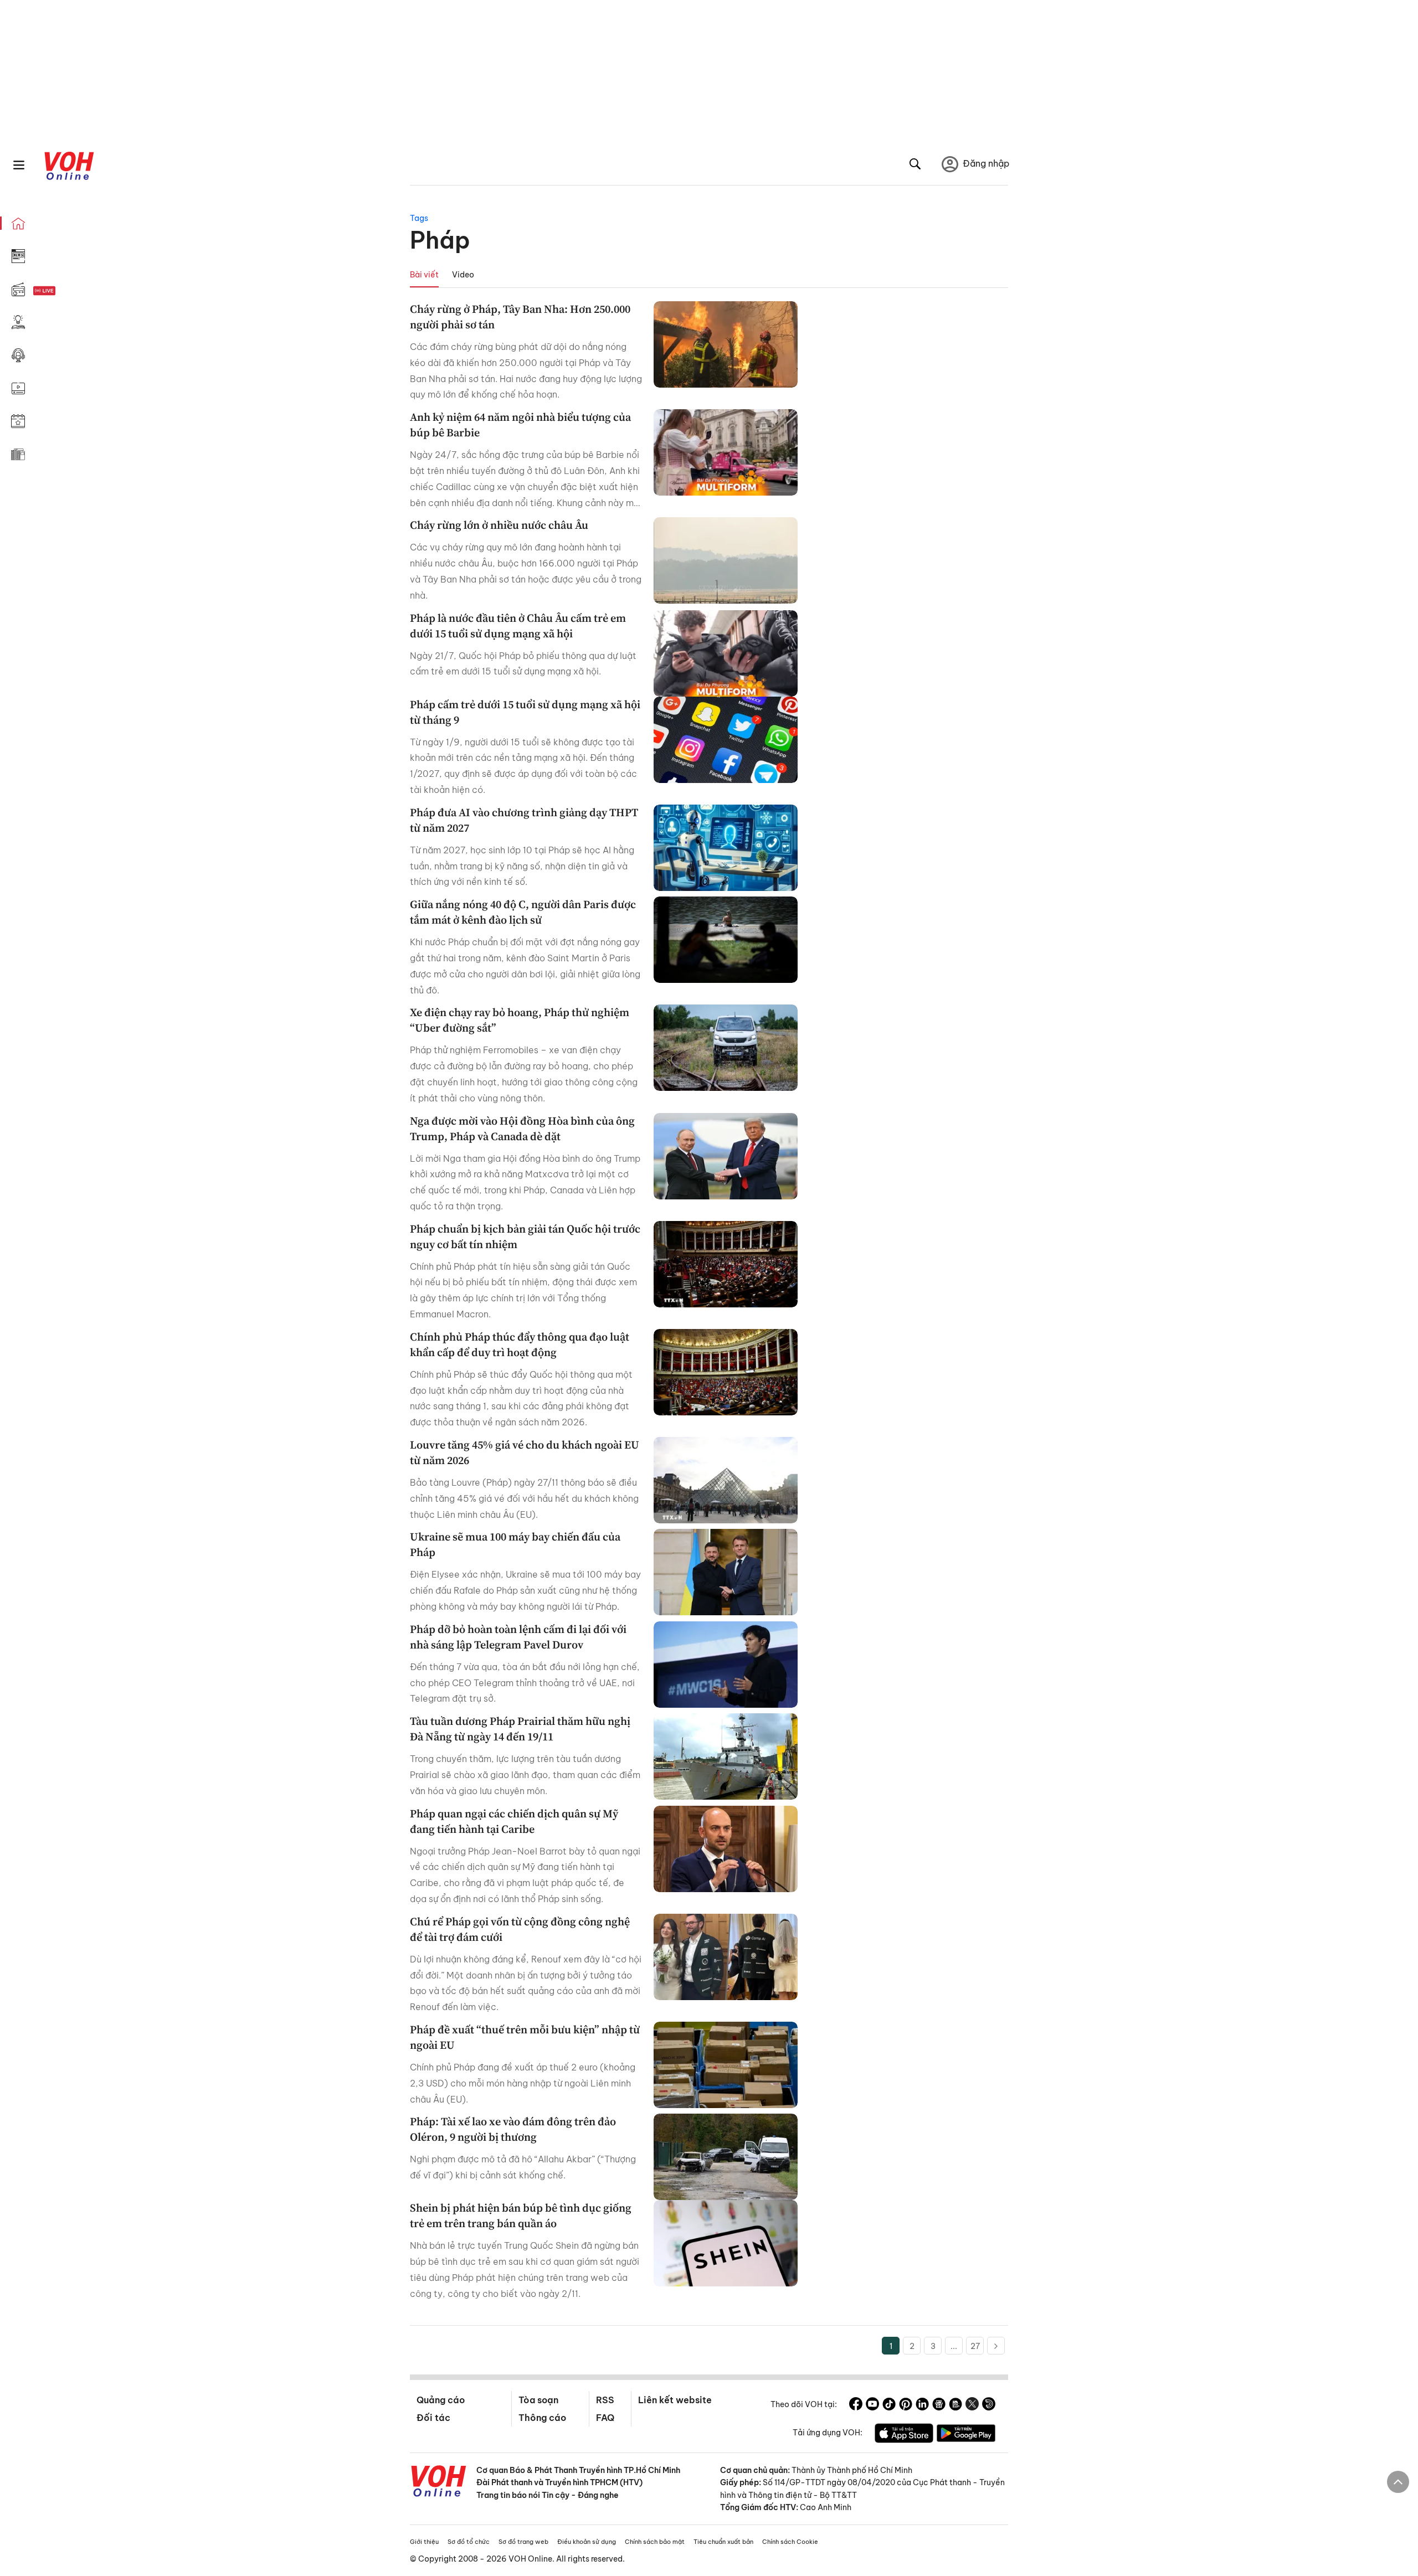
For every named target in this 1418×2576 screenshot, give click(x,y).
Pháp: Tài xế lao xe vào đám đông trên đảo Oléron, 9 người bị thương (513, 2129)
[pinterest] (906, 2405)
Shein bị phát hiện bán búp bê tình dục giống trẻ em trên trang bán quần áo (521, 2216)
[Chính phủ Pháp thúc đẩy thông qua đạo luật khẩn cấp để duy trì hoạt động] (726, 1372)
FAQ (605, 2418)
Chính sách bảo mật (655, 2542)
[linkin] (922, 2405)
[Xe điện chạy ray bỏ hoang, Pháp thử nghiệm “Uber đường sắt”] (726, 1048)
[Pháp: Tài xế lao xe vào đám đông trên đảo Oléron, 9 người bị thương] (726, 2157)
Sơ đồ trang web (523, 2542)
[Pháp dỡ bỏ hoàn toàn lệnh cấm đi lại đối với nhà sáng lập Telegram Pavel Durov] (726, 1665)
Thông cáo (542, 2418)
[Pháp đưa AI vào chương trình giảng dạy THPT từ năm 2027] (726, 848)
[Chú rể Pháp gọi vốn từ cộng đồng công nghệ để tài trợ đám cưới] (726, 1957)
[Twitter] (972, 2405)
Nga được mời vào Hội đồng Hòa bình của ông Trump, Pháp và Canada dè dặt (522, 1129)
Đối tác (433, 2418)
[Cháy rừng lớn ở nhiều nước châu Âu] (726, 560)
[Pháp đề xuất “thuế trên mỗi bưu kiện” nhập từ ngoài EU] (726, 2065)
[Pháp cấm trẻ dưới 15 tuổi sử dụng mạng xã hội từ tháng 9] (726, 740)
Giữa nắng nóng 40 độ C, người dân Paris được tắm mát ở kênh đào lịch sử (523, 912)
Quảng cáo (441, 2400)
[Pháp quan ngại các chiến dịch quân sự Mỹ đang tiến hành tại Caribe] (726, 1849)
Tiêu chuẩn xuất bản (723, 2542)
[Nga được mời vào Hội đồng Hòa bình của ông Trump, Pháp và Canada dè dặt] (726, 1156)
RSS (605, 2400)
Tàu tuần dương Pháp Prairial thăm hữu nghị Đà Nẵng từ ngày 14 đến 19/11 (520, 1729)
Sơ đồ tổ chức (469, 2542)
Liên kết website (675, 2400)
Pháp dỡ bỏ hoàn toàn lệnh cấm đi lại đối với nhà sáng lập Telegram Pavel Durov (518, 1637)
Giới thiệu (424, 2542)
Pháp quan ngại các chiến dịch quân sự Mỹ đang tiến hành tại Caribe (514, 1821)
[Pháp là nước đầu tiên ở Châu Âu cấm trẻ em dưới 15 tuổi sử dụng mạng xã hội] (726, 653)
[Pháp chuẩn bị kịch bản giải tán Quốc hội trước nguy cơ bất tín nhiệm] (726, 1264)
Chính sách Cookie (790, 2542)
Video (463, 275)
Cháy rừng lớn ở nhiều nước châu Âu (499, 525)
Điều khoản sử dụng (587, 2542)
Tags (419, 218)
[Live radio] (64, 291)
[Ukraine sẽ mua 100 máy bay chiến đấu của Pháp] (726, 1572)
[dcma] (955, 2405)
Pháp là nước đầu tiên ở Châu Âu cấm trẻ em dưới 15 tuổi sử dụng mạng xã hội (518, 626)
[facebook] (856, 2405)
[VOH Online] (439, 2482)
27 (975, 2346)
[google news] (939, 2405)
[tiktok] (889, 2405)
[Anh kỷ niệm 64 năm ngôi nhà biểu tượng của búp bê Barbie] (726, 452)
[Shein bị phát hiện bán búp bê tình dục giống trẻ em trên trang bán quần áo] (726, 2243)
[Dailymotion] (989, 2405)
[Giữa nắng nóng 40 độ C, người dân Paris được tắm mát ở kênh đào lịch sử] (726, 940)
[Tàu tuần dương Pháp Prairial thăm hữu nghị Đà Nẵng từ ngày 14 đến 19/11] (726, 1756)
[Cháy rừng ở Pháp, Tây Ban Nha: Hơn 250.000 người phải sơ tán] (726, 344)
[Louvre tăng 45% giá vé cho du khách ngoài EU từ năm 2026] (726, 1480)
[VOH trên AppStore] (904, 2435)
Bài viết (424, 275)
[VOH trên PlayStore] (966, 2435)
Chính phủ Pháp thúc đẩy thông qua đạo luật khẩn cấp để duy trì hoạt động (520, 1344)
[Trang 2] (996, 2346)
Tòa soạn (538, 2400)
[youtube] (872, 2405)
